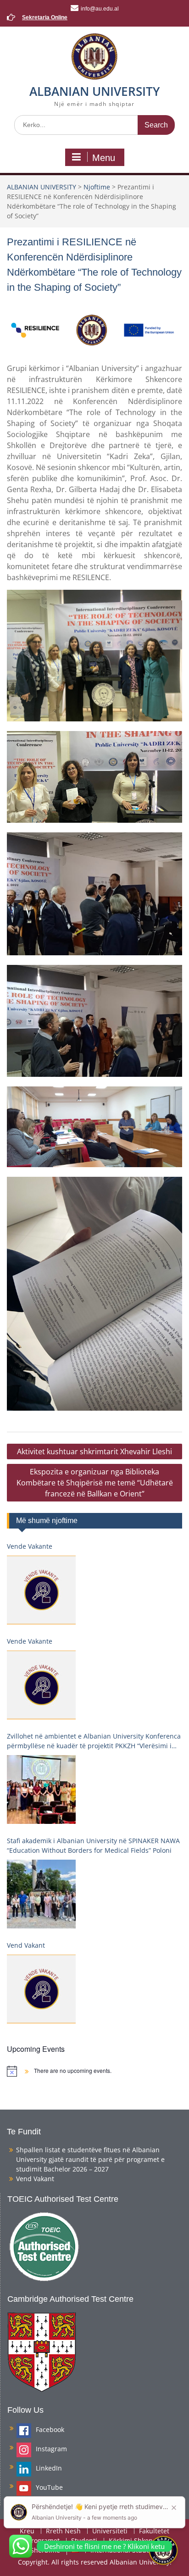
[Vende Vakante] (41, 1590)
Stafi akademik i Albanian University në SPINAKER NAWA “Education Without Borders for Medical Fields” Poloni (93, 1845)
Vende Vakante (30, 1546)
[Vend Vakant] (41, 1989)
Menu (104, 158)
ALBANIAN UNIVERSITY (94, 91)
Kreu (27, 2531)
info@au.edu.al (100, 9)
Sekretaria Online (45, 17)
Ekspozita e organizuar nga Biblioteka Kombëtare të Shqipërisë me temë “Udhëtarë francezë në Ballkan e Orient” (95, 1483)
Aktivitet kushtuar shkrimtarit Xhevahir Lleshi (94, 1451)
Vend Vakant (26, 1945)
